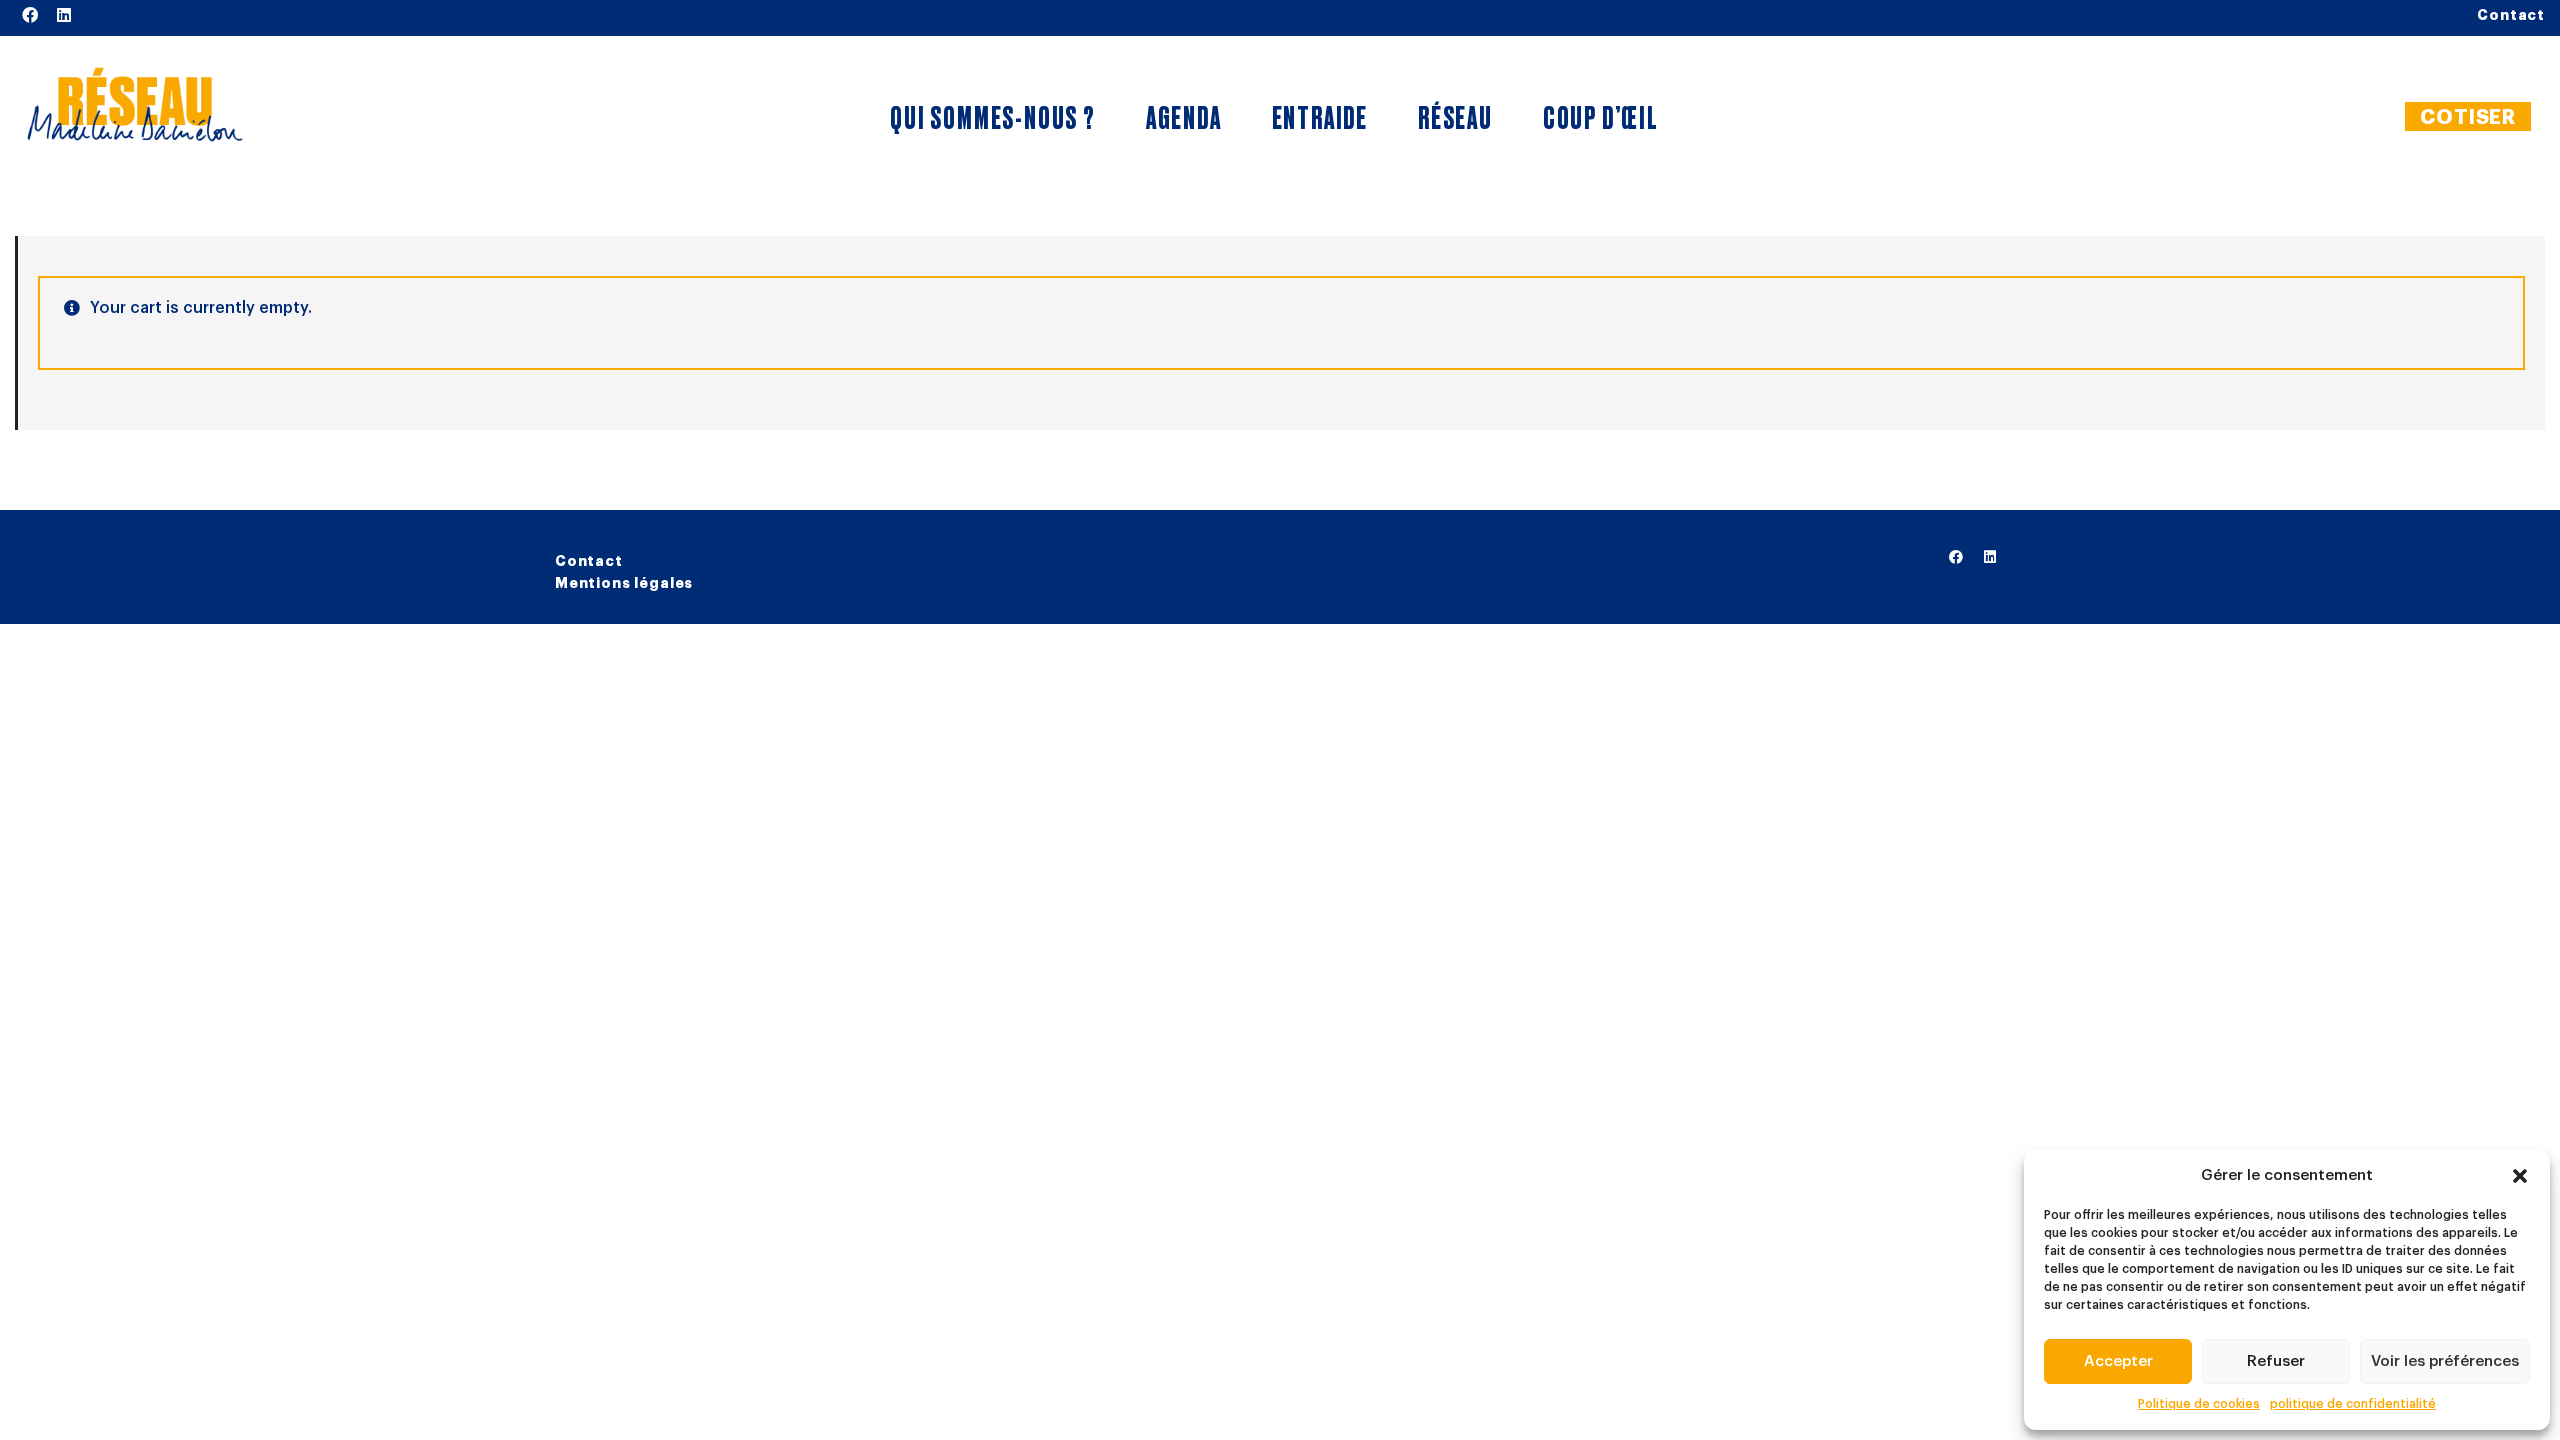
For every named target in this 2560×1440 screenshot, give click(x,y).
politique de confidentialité (2353, 1404)
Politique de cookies (2199, 1404)
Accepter (2118, 1361)
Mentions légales (624, 583)
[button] (2520, 1176)
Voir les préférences (2445, 1361)
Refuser (2276, 1361)
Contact (589, 561)
